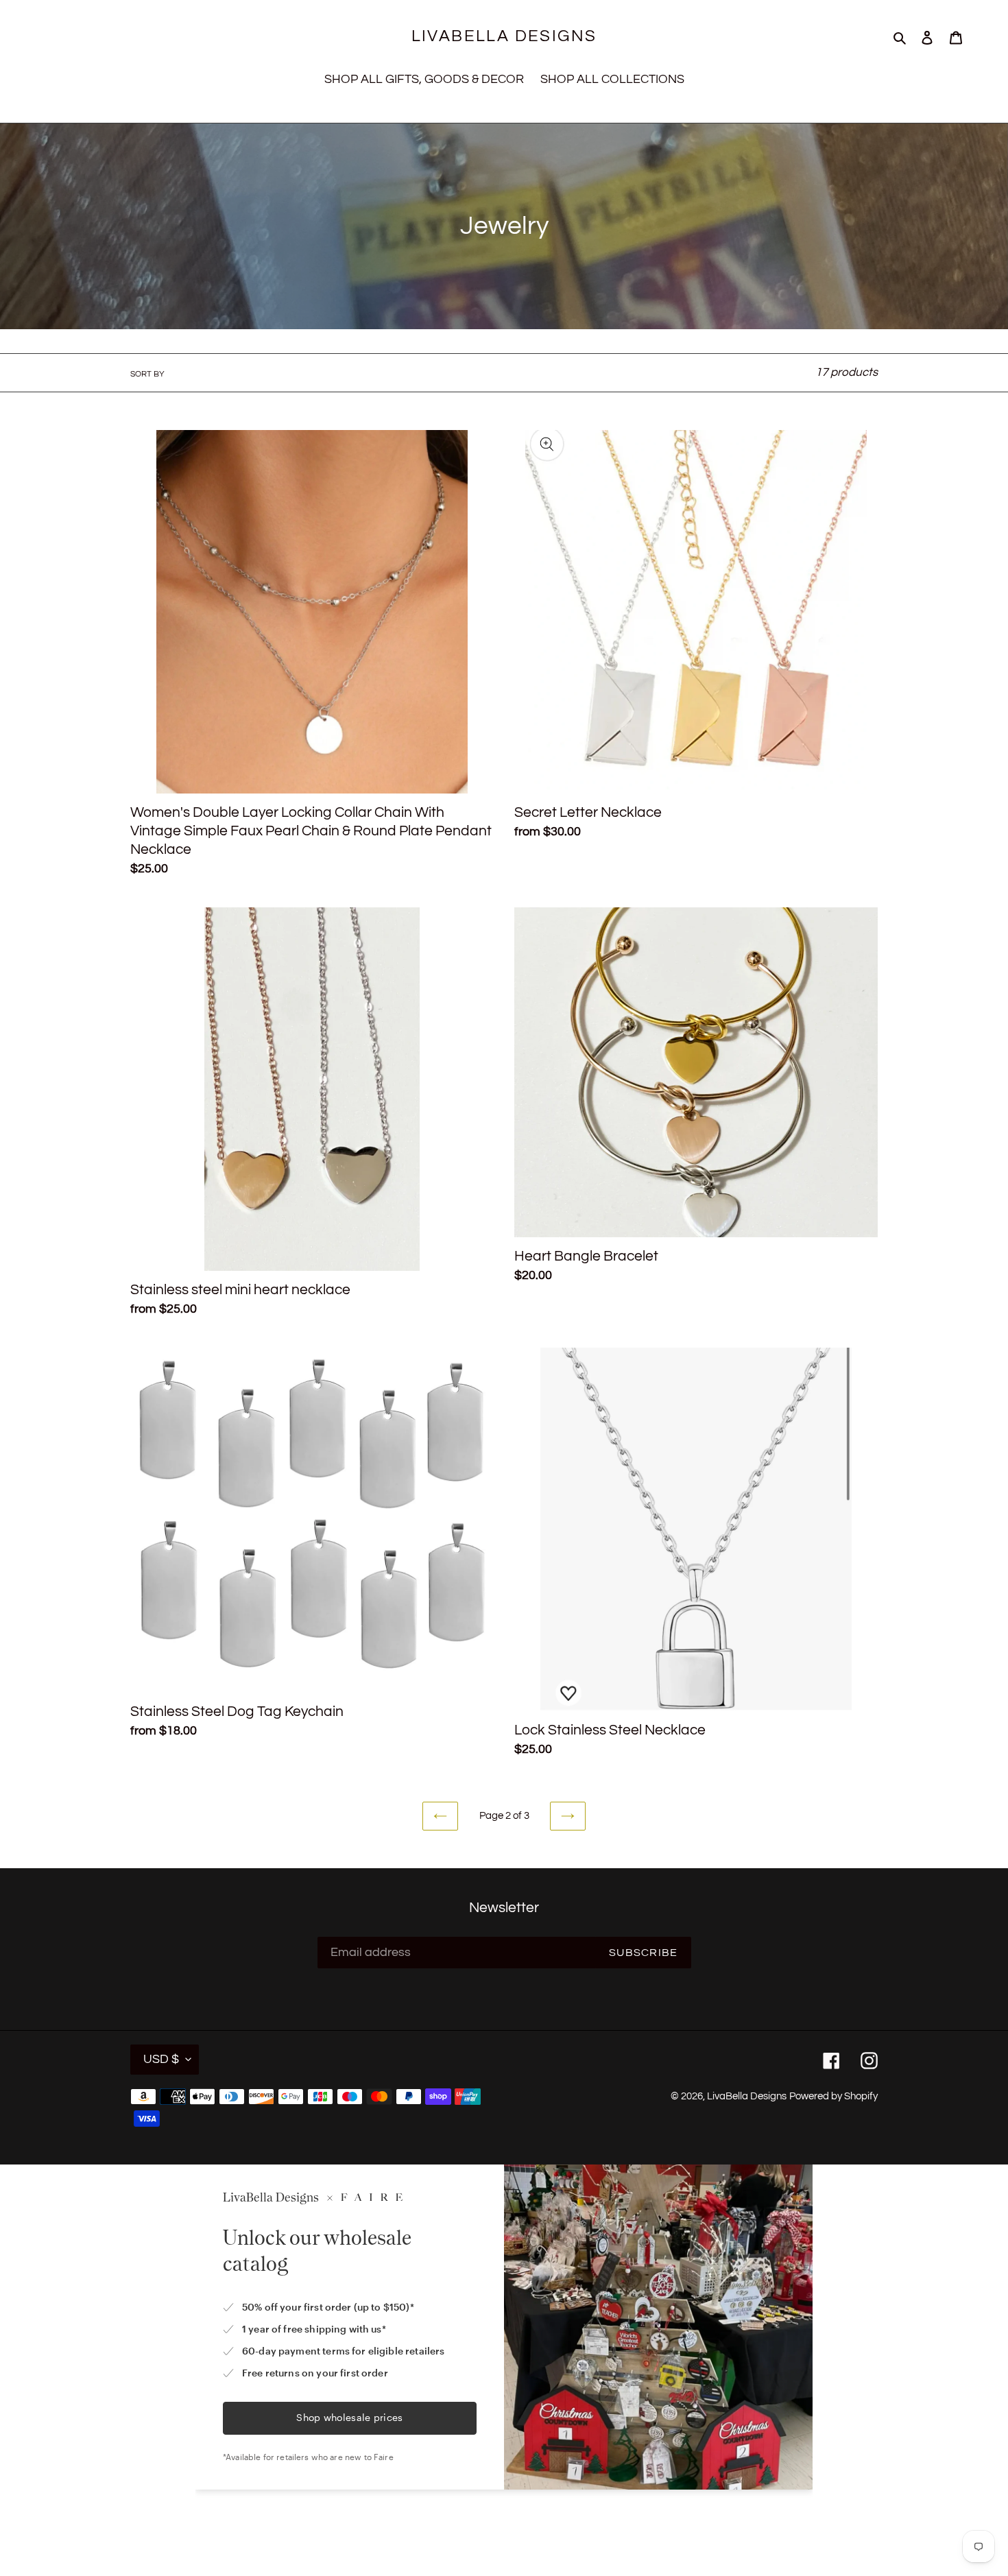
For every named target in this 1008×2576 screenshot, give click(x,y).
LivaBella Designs (504, 36)
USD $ (161, 2059)
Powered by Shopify (833, 2096)
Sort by (147, 374)
